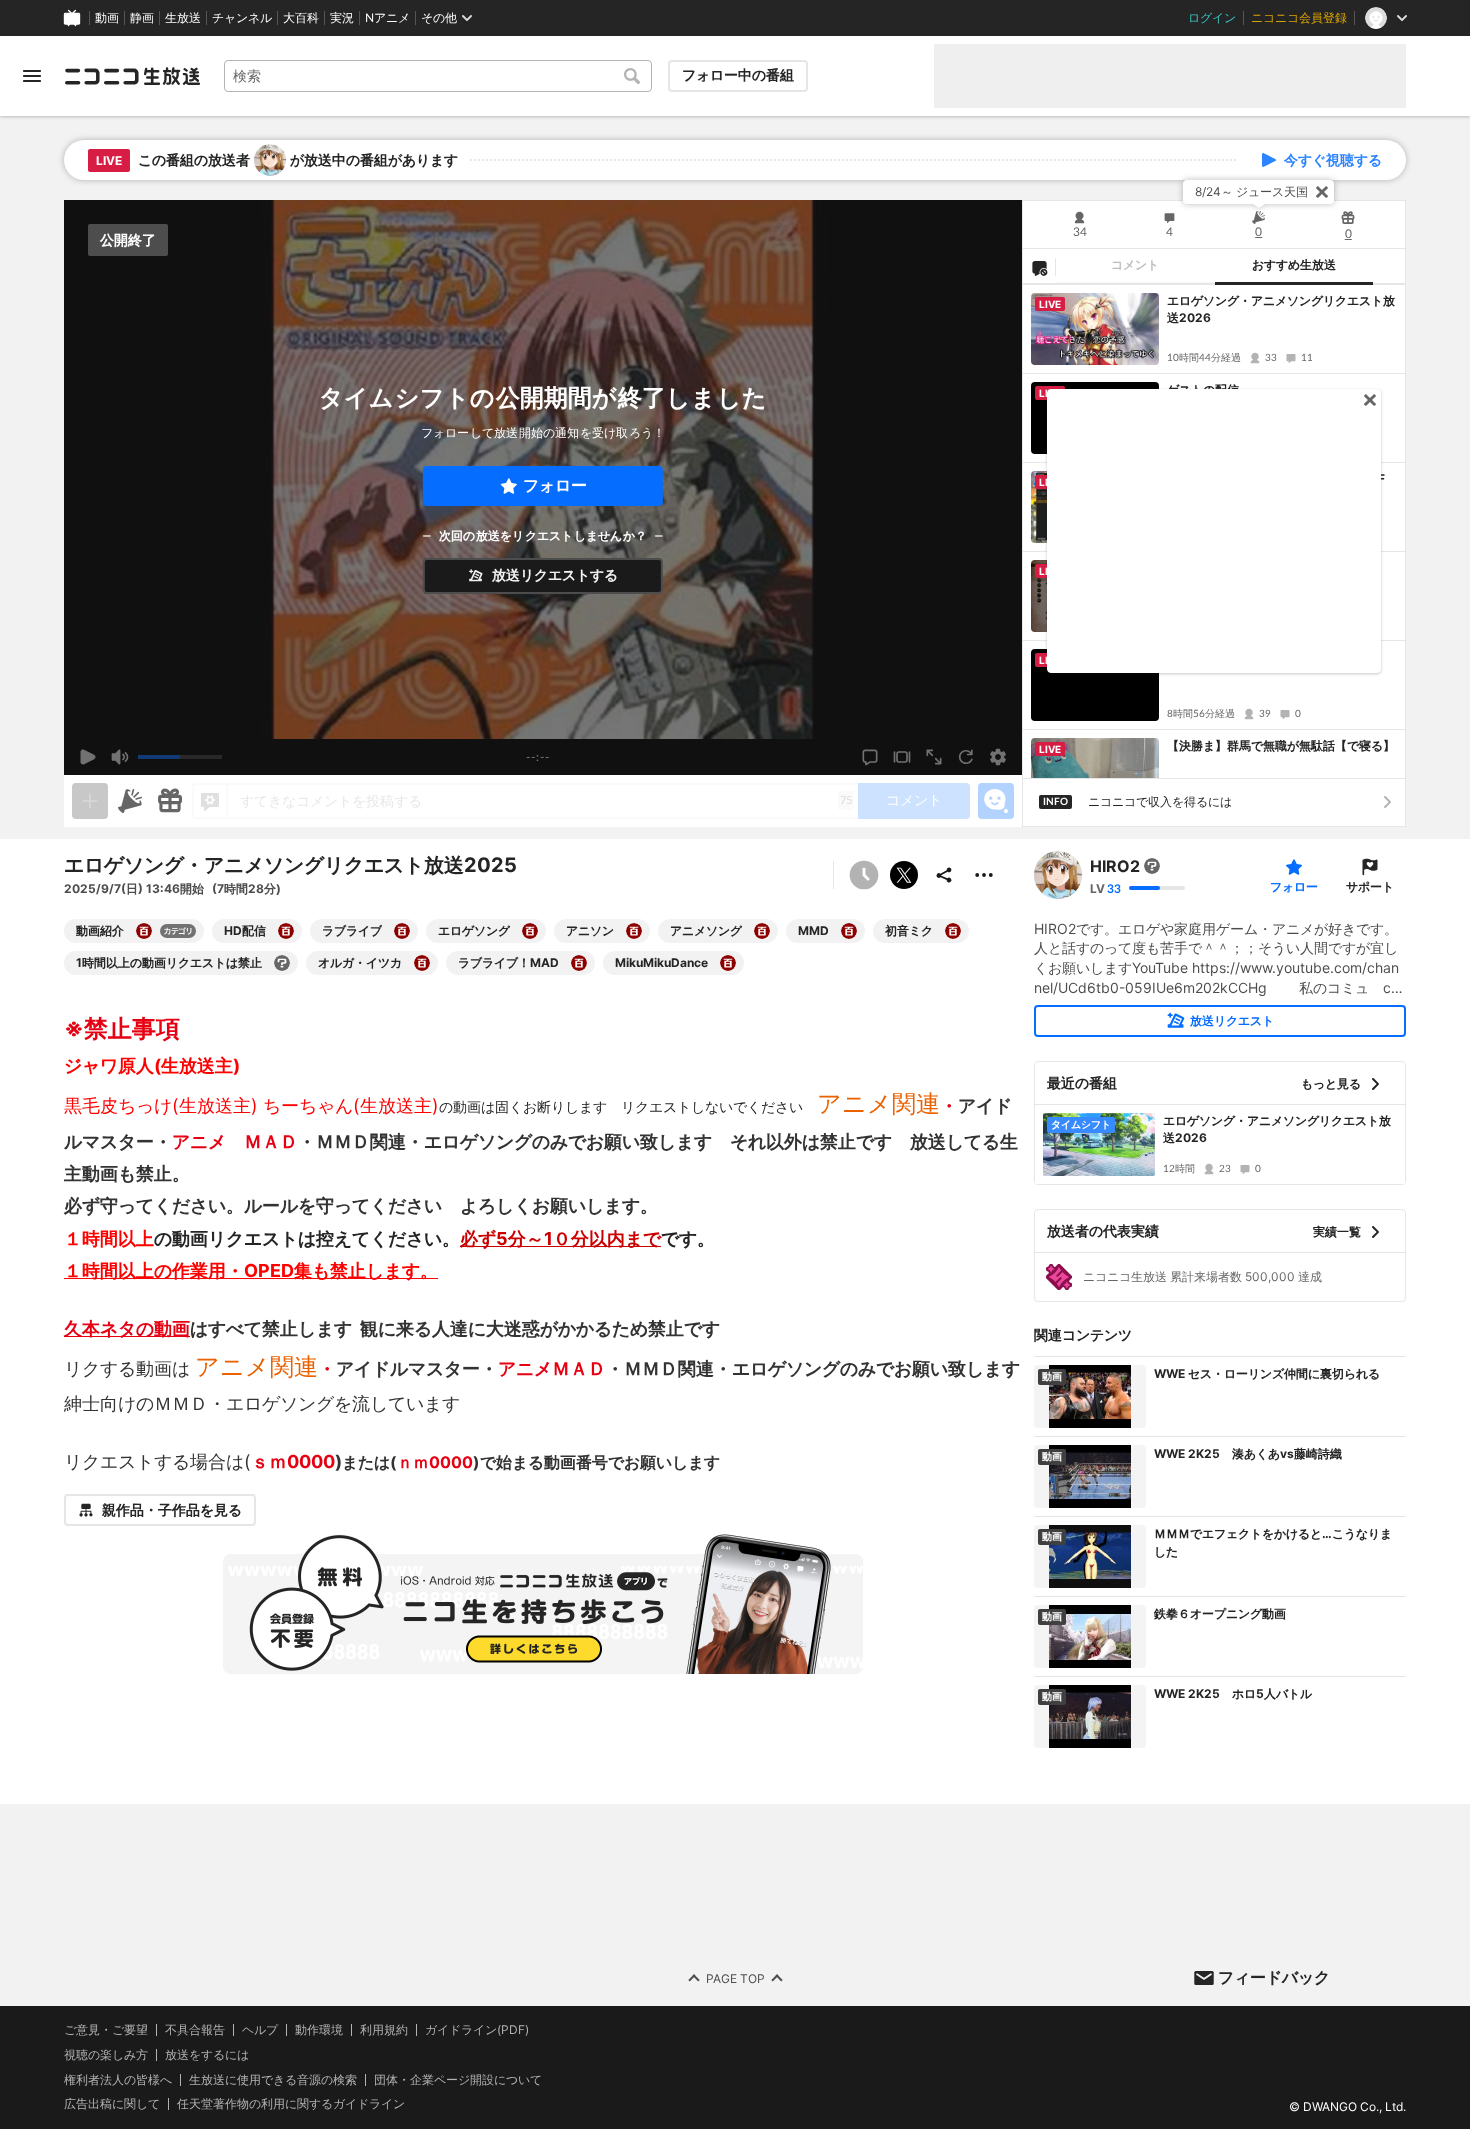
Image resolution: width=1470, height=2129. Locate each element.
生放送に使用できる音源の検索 (273, 2079)
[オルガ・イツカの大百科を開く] (422, 963)
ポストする (904, 875)
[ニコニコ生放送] (132, 76)
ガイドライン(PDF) (477, 2030)
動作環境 (319, 2030)
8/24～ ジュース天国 (1251, 191)
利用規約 (384, 2030)
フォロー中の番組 (738, 75)
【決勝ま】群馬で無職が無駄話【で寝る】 (1281, 745)
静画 (142, 18)
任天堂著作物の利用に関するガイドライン (291, 2104)
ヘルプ (260, 2030)
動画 (107, 18)
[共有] (944, 875)
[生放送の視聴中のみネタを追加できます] (90, 801)
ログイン (1212, 18)
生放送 (183, 18)
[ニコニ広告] (130, 801)
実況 (342, 18)
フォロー (555, 485)
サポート (1370, 886)
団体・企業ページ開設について (458, 2079)
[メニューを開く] (32, 76)
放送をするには (207, 2055)
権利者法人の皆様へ (118, 2078)
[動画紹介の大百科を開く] (144, 931)
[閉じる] (1322, 192)
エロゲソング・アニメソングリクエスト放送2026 (1281, 309)
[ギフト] (170, 801)
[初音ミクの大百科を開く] (953, 931)
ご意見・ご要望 (106, 2029)
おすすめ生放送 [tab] (1294, 265)
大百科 (301, 18)
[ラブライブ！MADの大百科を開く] (579, 963)
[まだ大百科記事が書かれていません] (1152, 866)
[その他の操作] (984, 875)
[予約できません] (864, 875)
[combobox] (438, 76)
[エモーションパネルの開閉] (996, 801)
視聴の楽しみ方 (106, 2054)
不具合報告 (195, 2030)
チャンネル (242, 18)
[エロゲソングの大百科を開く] (530, 931)
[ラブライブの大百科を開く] (402, 931)
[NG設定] (1039, 267)
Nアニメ (387, 18)
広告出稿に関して (112, 2103)
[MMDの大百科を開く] (849, 931)
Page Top (735, 1977)
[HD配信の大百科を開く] (286, 931)
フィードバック (1274, 1977)
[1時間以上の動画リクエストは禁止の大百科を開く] (282, 963)
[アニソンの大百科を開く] (634, 931)
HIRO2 (1115, 866)
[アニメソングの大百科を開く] (762, 931)
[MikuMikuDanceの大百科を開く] (728, 963)
